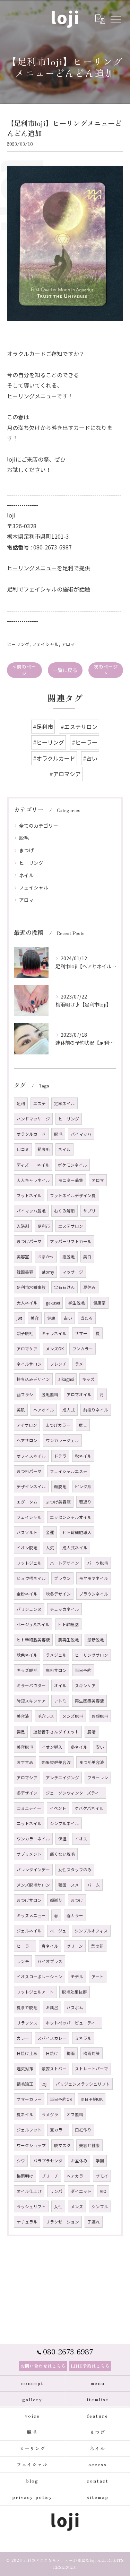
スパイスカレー (52, 2038)
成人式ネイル (75, 1548)
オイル (60, 1685)
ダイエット (81, 2191)
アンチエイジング (62, 1778)
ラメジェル (56, 1655)
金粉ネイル (27, 1594)
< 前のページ (24, 670)
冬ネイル (79, 1747)
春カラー (75, 1915)
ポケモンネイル (72, 1165)
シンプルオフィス (91, 1931)
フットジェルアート (35, 1992)
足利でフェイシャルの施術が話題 (49, 589)
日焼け (52, 2053)
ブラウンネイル (94, 1594)
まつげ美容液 (58, 1502)
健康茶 (99, 1303)
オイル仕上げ (29, 2191)
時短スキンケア (31, 1701)
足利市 (44, 1226)
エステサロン (71, 1226)
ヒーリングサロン (92, 1655)
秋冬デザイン (58, 1594)
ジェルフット (29, 2130)
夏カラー (58, 2130)
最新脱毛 (96, 1640)
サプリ (89, 1211)
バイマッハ (81, 1134)
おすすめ (25, 1762)
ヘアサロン (27, 1440)
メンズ (77, 2206)
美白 (87, 1257)
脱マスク (62, 2145)
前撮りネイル (96, 1410)
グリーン (75, 1946)
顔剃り (56, 1900)
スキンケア (85, 1685)
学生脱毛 (77, 1303)
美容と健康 (89, 2145)
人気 (50, 1548)
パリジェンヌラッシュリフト (83, 2084)
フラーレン (98, 1778)
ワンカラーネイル (33, 1839)
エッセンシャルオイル (71, 1517)
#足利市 (43, 727)
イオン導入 (52, 1747)
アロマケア (27, 1349)
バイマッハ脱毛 (31, 1211)
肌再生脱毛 (69, 1640)
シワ (21, 2161)
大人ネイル (27, 1303)
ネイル (26, 875)
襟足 (21, 1732)
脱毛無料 (50, 1394)
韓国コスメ (69, 1885)
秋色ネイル (27, 1655)
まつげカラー (58, 1425)
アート (98, 1977)
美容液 (23, 1716)
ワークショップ (31, 2145)
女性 (58, 2206)
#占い (90, 758)
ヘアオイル (44, 1410)
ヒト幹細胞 (68, 1624)
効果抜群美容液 (56, 1762)
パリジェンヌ (29, 1609)
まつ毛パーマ (29, 1471)
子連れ (94, 2222)
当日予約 (83, 1670)
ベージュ (58, 1931)
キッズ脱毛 (27, 1670)
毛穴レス (46, 1716)
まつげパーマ (29, 1241)
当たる (87, 1318)
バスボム (75, 2007)
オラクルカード (31, 1134)
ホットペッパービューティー (73, 2023)
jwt (19, 1318)
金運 (50, 1532)
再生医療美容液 (89, 1701)
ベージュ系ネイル (33, 1624)
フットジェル (29, 1563)
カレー (23, 2038)
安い (100, 1747)
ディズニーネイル (33, 1165)
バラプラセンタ (48, 2161)
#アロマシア (65, 774)
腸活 (92, 1732)
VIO (103, 2191)
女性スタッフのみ (75, 1870)
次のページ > (106, 670)
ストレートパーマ (92, 2069)
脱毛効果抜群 (75, 1992)
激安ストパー (54, 2069)
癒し (83, 1425)
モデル (77, 1977)
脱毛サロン (56, 1670)
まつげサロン (29, 1900)
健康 (51, 1318)
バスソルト (27, 1532)
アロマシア (27, 1778)
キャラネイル (54, 1333)
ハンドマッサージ (33, 1119)
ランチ (23, 1961)
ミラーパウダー (31, 1685)
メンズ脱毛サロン (33, 1885)
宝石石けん (64, 1287)
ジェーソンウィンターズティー (75, 1793)
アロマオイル (79, 1394)
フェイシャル (45, 644)
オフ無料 (75, 2114)
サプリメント (29, 1854)
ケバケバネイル (89, 1808)
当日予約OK (61, 2099)
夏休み (89, 1287)
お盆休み (79, 2161)
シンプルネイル (64, 1823)
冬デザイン (27, 1793)
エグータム (27, 1502)
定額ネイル (64, 1103)
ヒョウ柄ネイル (31, 1578)
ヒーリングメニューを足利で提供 (49, 568)
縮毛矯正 (25, 2084)
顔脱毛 (60, 1486)
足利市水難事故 (31, 1287)
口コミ (23, 1149)
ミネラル (83, 2038)
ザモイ (102, 2176)
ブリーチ (50, 2176)
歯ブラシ (25, 1394)
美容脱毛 (25, 1747)
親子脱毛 (25, 1333)
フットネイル (29, 1195)
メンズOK (55, 1349)
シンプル (100, 2206)
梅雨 (71, 2053)
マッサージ (73, 1272)
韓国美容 (25, 1272)
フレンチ (58, 1364)
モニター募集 (71, 1180)
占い (68, 1318)
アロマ (68, 644)
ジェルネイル (29, 1931)
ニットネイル (29, 1823)
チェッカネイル (64, 1609)
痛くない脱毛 (62, 1854)
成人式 (69, 1410)
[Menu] (115, 19)
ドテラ (60, 1456)
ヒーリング (18, 644)
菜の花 (97, 1946)
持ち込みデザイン (33, 1379)
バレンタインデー (33, 1870)
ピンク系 (83, 1486)
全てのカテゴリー (38, 826)
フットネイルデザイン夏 (73, 1195)
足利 (21, 1103)
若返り (85, 1502)
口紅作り (83, 2130)
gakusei (53, 1303)
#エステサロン (79, 727)
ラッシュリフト (31, 2206)
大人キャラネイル (33, 1180)
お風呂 (52, 2007)
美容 (35, 1318)
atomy (48, 1272)
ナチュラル (27, 2222)
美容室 (23, 1257)
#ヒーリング (49, 742)
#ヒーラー (85, 742)
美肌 (21, 1410)
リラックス (27, 2023)
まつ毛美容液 (92, 1762)
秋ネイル (83, 1456)
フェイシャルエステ (69, 1471)
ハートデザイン (64, 1563)
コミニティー (29, 1808)
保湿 (62, 1839)
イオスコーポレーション (40, 1977)
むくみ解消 (64, 1211)
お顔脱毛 (100, 1716)
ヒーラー (25, 1946)
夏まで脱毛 (27, 2007)
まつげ (26, 850)
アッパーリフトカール (71, 1241)
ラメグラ (50, 2114)
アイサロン (27, 1425)
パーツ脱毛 (98, 1563)
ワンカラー (83, 1349)
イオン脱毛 (27, 1548)
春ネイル (50, 1946)
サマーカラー (29, 2099)
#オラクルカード (54, 758)
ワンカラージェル (62, 1440)
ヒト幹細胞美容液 (33, 1640)
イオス (81, 1839)
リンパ (56, 2191)
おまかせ (46, 1257)
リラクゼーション (62, 2222)
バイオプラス (50, 1961)
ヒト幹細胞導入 (77, 1532)
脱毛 (24, 838)
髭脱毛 (44, 1149)
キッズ (88, 1379)
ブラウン (62, 1578)
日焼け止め (27, 2053)
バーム (94, 1885)
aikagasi (66, 1379)
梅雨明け (25, 2176)
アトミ (60, 1701)
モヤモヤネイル (94, 1578)
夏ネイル (25, 2114)
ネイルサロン (29, 1364)
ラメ (79, 1364)
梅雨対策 (92, 2053)
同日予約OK (92, 2099)
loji (45, 2084)
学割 (100, 2161)
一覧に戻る (65, 670)
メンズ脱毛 (73, 1716)
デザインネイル (31, 1486)
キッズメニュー (31, 1915)
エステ (40, 1103)
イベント (58, 1808)
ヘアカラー (77, 2176)
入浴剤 (23, 1226)
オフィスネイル (31, 1456)
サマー (81, 1333)
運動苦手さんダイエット (56, 1732)
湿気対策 (25, 2069)
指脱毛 (69, 1257)
